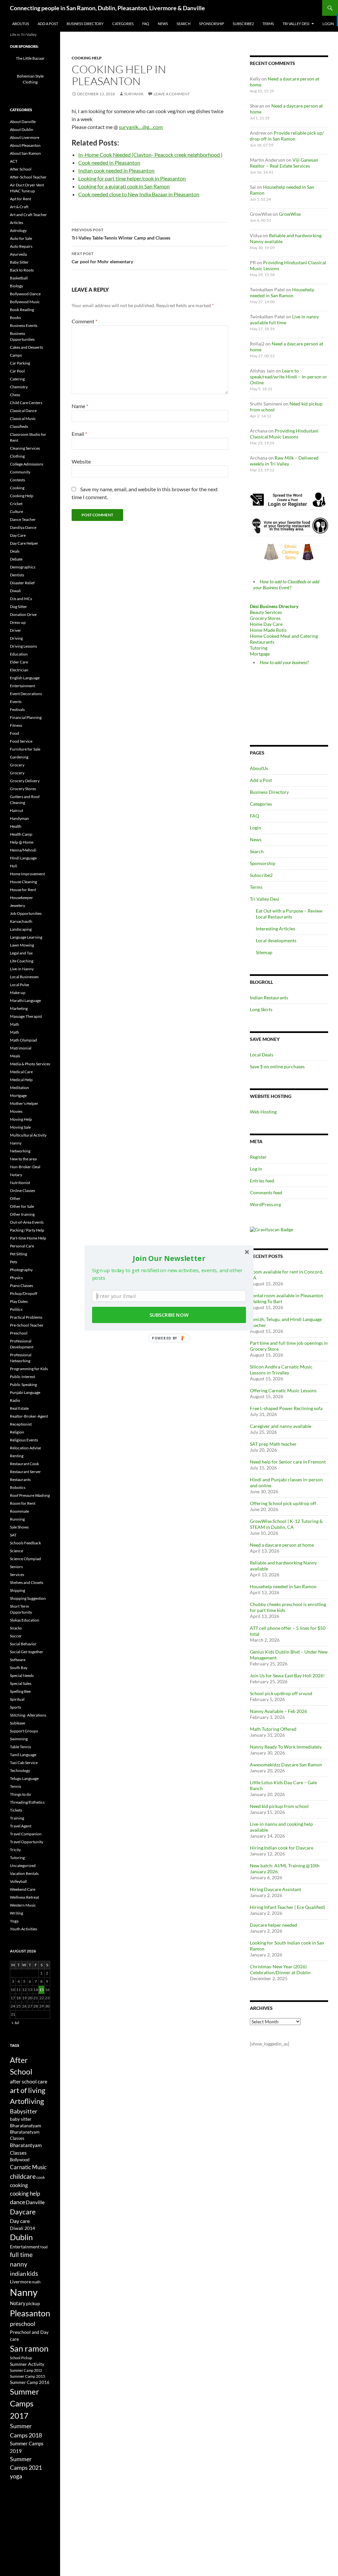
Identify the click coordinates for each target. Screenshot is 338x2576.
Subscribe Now (169, 1315)
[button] (169, 1258)
